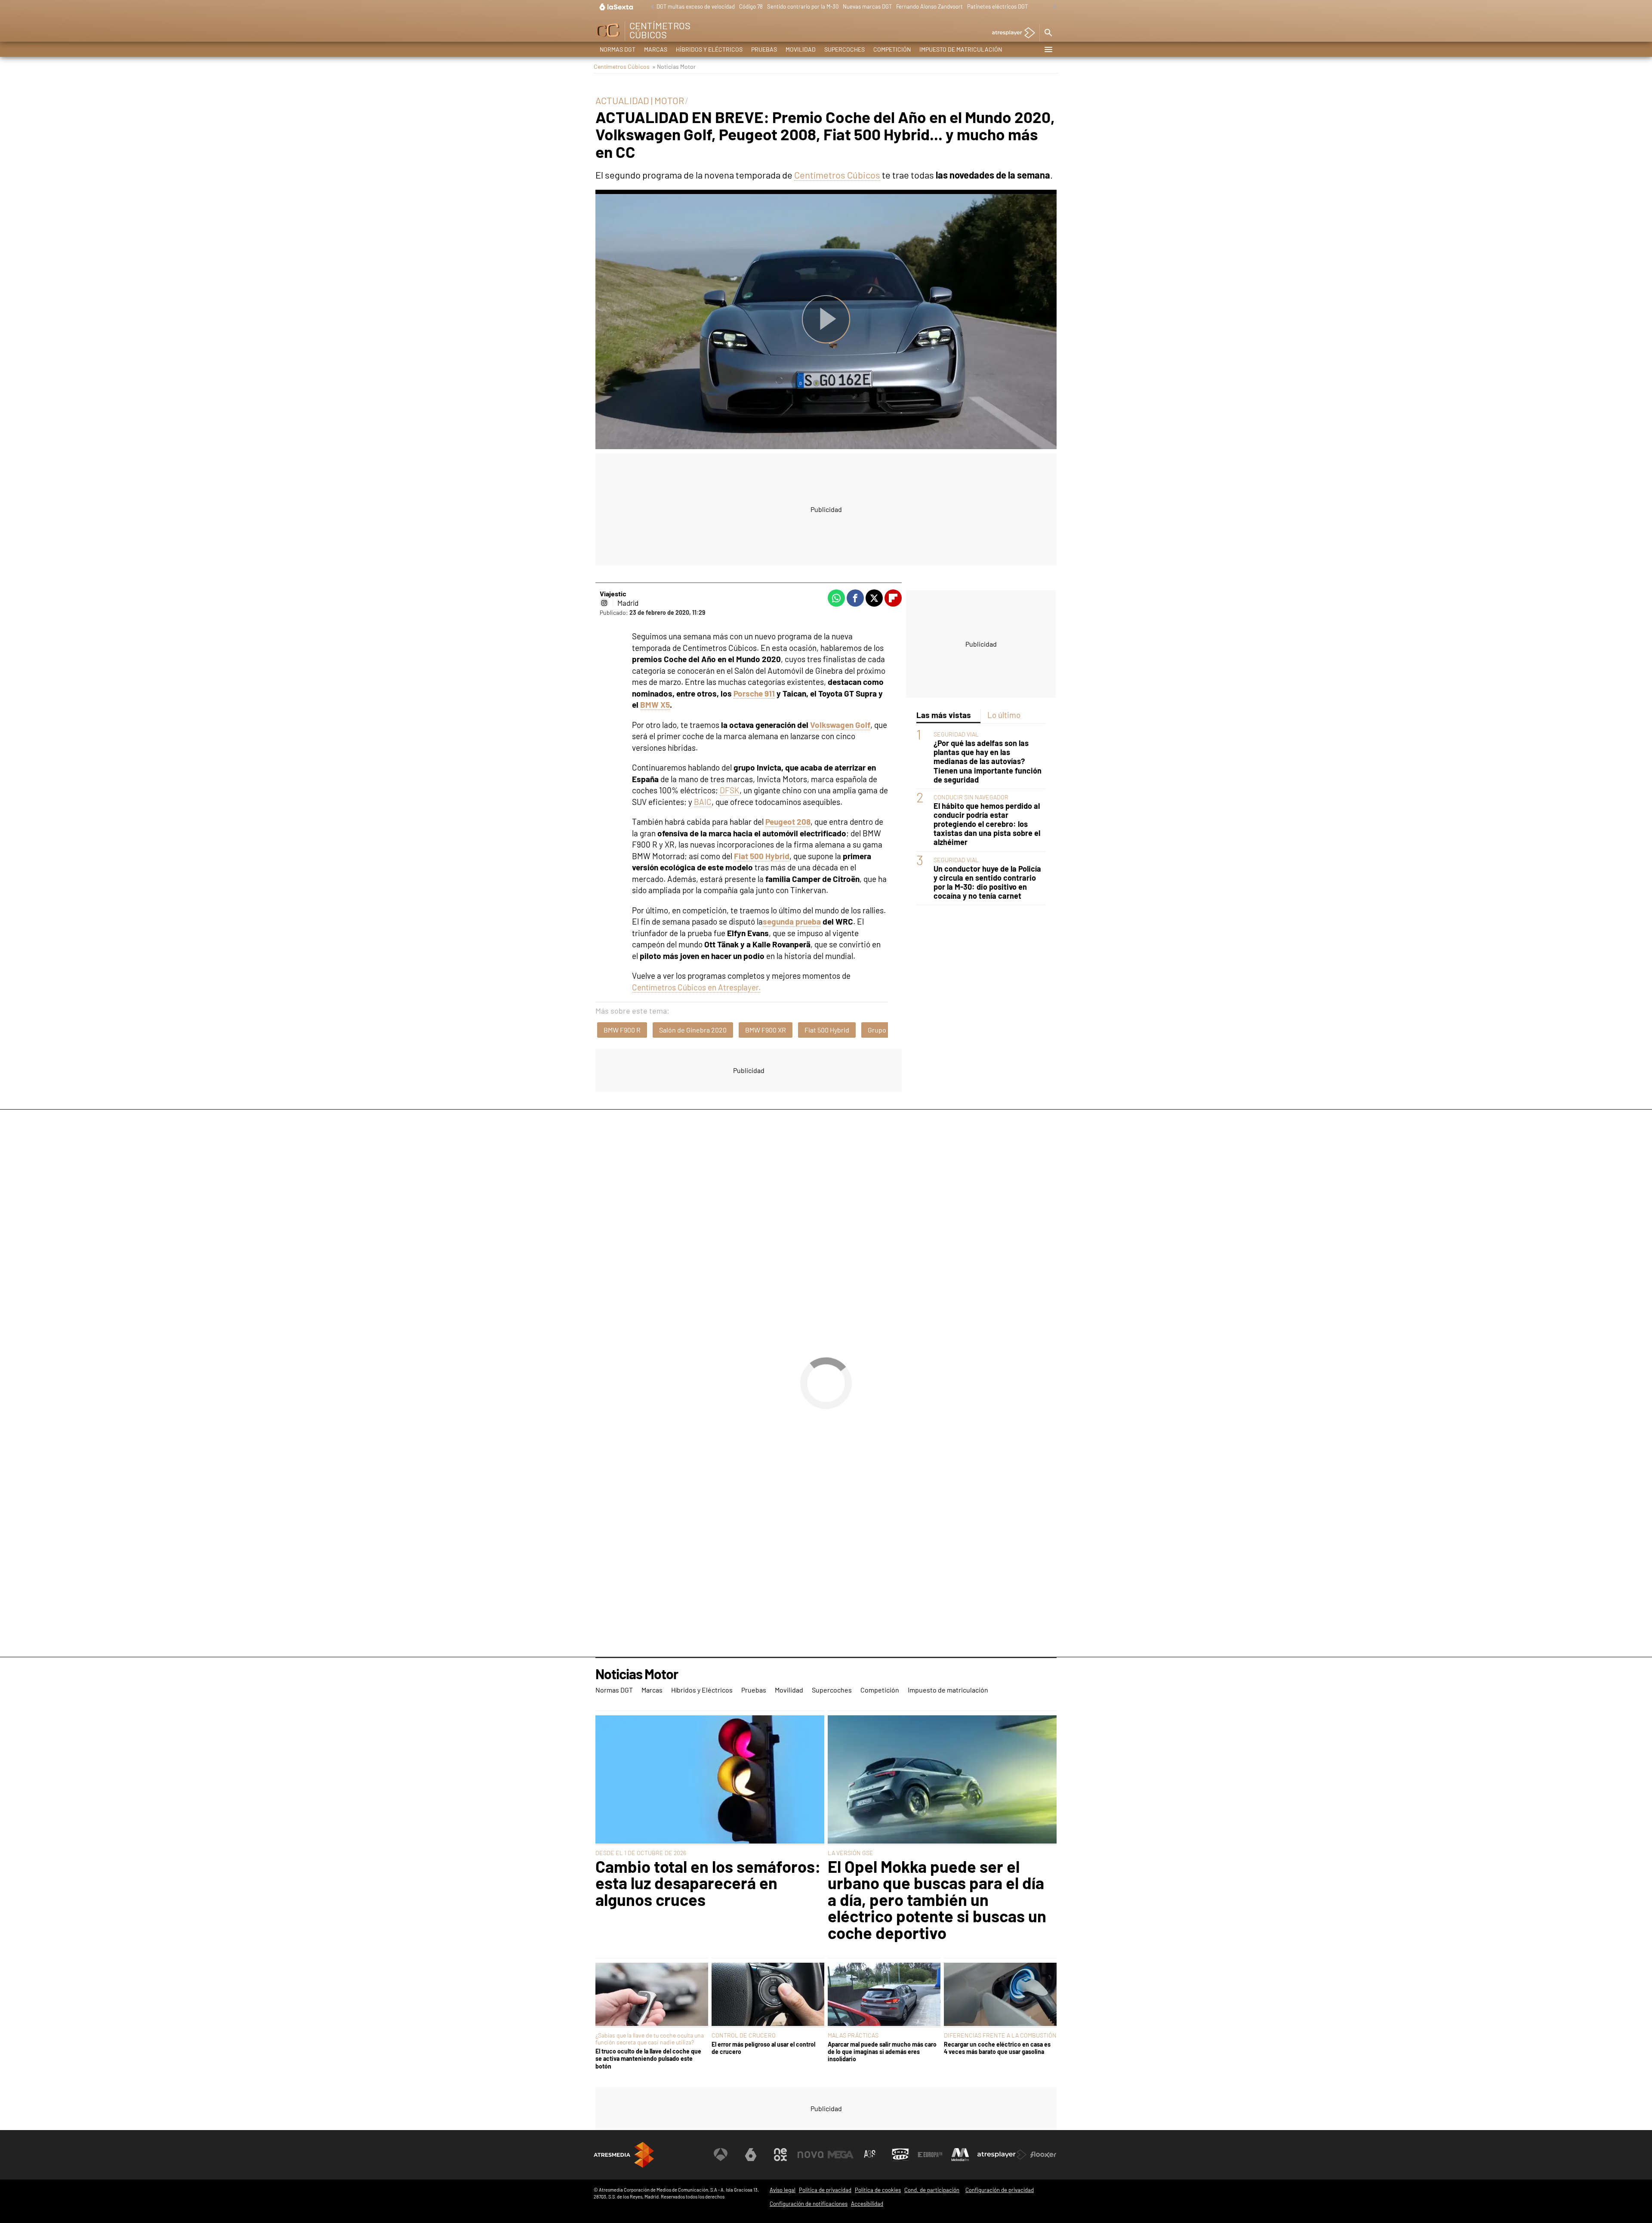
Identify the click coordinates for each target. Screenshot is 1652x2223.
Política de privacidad (825, 2190)
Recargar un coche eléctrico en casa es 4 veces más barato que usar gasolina (997, 2048)
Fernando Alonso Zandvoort (929, 6)
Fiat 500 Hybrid (827, 1030)
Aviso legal (783, 2190)
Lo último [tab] (1004, 715)
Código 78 (751, 6)
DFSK (730, 790)
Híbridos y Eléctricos (709, 49)
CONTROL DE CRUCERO (744, 2035)
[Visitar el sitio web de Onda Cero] (900, 2155)
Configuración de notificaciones (809, 2204)
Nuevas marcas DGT (867, 6)
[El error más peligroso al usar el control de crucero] (768, 1995)
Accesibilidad (867, 2204)
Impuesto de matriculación (961, 49)
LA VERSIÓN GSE (851, 1853)
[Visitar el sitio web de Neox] (780, 2155)
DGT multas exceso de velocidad (696, 6)
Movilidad (801, 49)
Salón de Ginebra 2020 (693, 1030)
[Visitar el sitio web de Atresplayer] (1002, 2155)
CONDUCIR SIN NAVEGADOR (971, 797)
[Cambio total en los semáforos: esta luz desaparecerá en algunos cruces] (710, 1780)
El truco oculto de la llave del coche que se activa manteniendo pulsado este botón (648, 2059)
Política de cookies (878, 2190)
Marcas (656, 49)
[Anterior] (650, 7)
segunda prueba (792, 921)
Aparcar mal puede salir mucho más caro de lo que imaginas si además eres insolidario (882, 2052)
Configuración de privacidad (1000, 2190)
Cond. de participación (932, 2190)
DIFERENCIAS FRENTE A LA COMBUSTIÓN (1000, 2035)
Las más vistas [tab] (944, 715)
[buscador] (1048, 33)
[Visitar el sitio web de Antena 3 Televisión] (721, 2155)
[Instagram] (604, 603)
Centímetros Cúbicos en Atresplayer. (696, 987)
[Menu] (1048, 49)
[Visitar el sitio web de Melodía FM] (960, 2155)
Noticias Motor (637, 1674)
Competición (892, 49)
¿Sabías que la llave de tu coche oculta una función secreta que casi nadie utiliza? (650, 2039)
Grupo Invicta (888, 1030)
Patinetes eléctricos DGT (997, 6)
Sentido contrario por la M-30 (803, 6)
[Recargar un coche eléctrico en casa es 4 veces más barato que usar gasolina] (1000, 1995)
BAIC (703, 802)
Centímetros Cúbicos (622, 66)
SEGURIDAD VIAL (956, 734)
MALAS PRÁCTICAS (853, 2035)
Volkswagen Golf (840, 725)
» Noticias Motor (674, 66)
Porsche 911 (754, 693)
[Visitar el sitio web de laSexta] (751, 2155)
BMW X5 (655, 705)
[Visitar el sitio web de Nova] (811, 2155)
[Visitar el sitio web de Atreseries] (870, 2155)
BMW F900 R (622, 1030)
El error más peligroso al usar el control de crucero (763, 2048)
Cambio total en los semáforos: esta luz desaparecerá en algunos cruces (708, 1883)
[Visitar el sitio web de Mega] (841, 2155)
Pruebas (764, 49)
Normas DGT (618, 49)
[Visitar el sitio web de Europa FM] (930, 2155)
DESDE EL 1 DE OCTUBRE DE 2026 (641, 1853)
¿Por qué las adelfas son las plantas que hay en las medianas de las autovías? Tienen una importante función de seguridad (988, 761)
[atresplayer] (1010, 33)
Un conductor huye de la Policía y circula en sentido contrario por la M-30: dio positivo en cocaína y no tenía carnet (987, 882)
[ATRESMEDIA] (624, 2155)
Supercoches (844, 49)
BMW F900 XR (766, 1030)
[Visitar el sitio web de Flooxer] (1043, 2155)
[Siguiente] (1052, 7)
